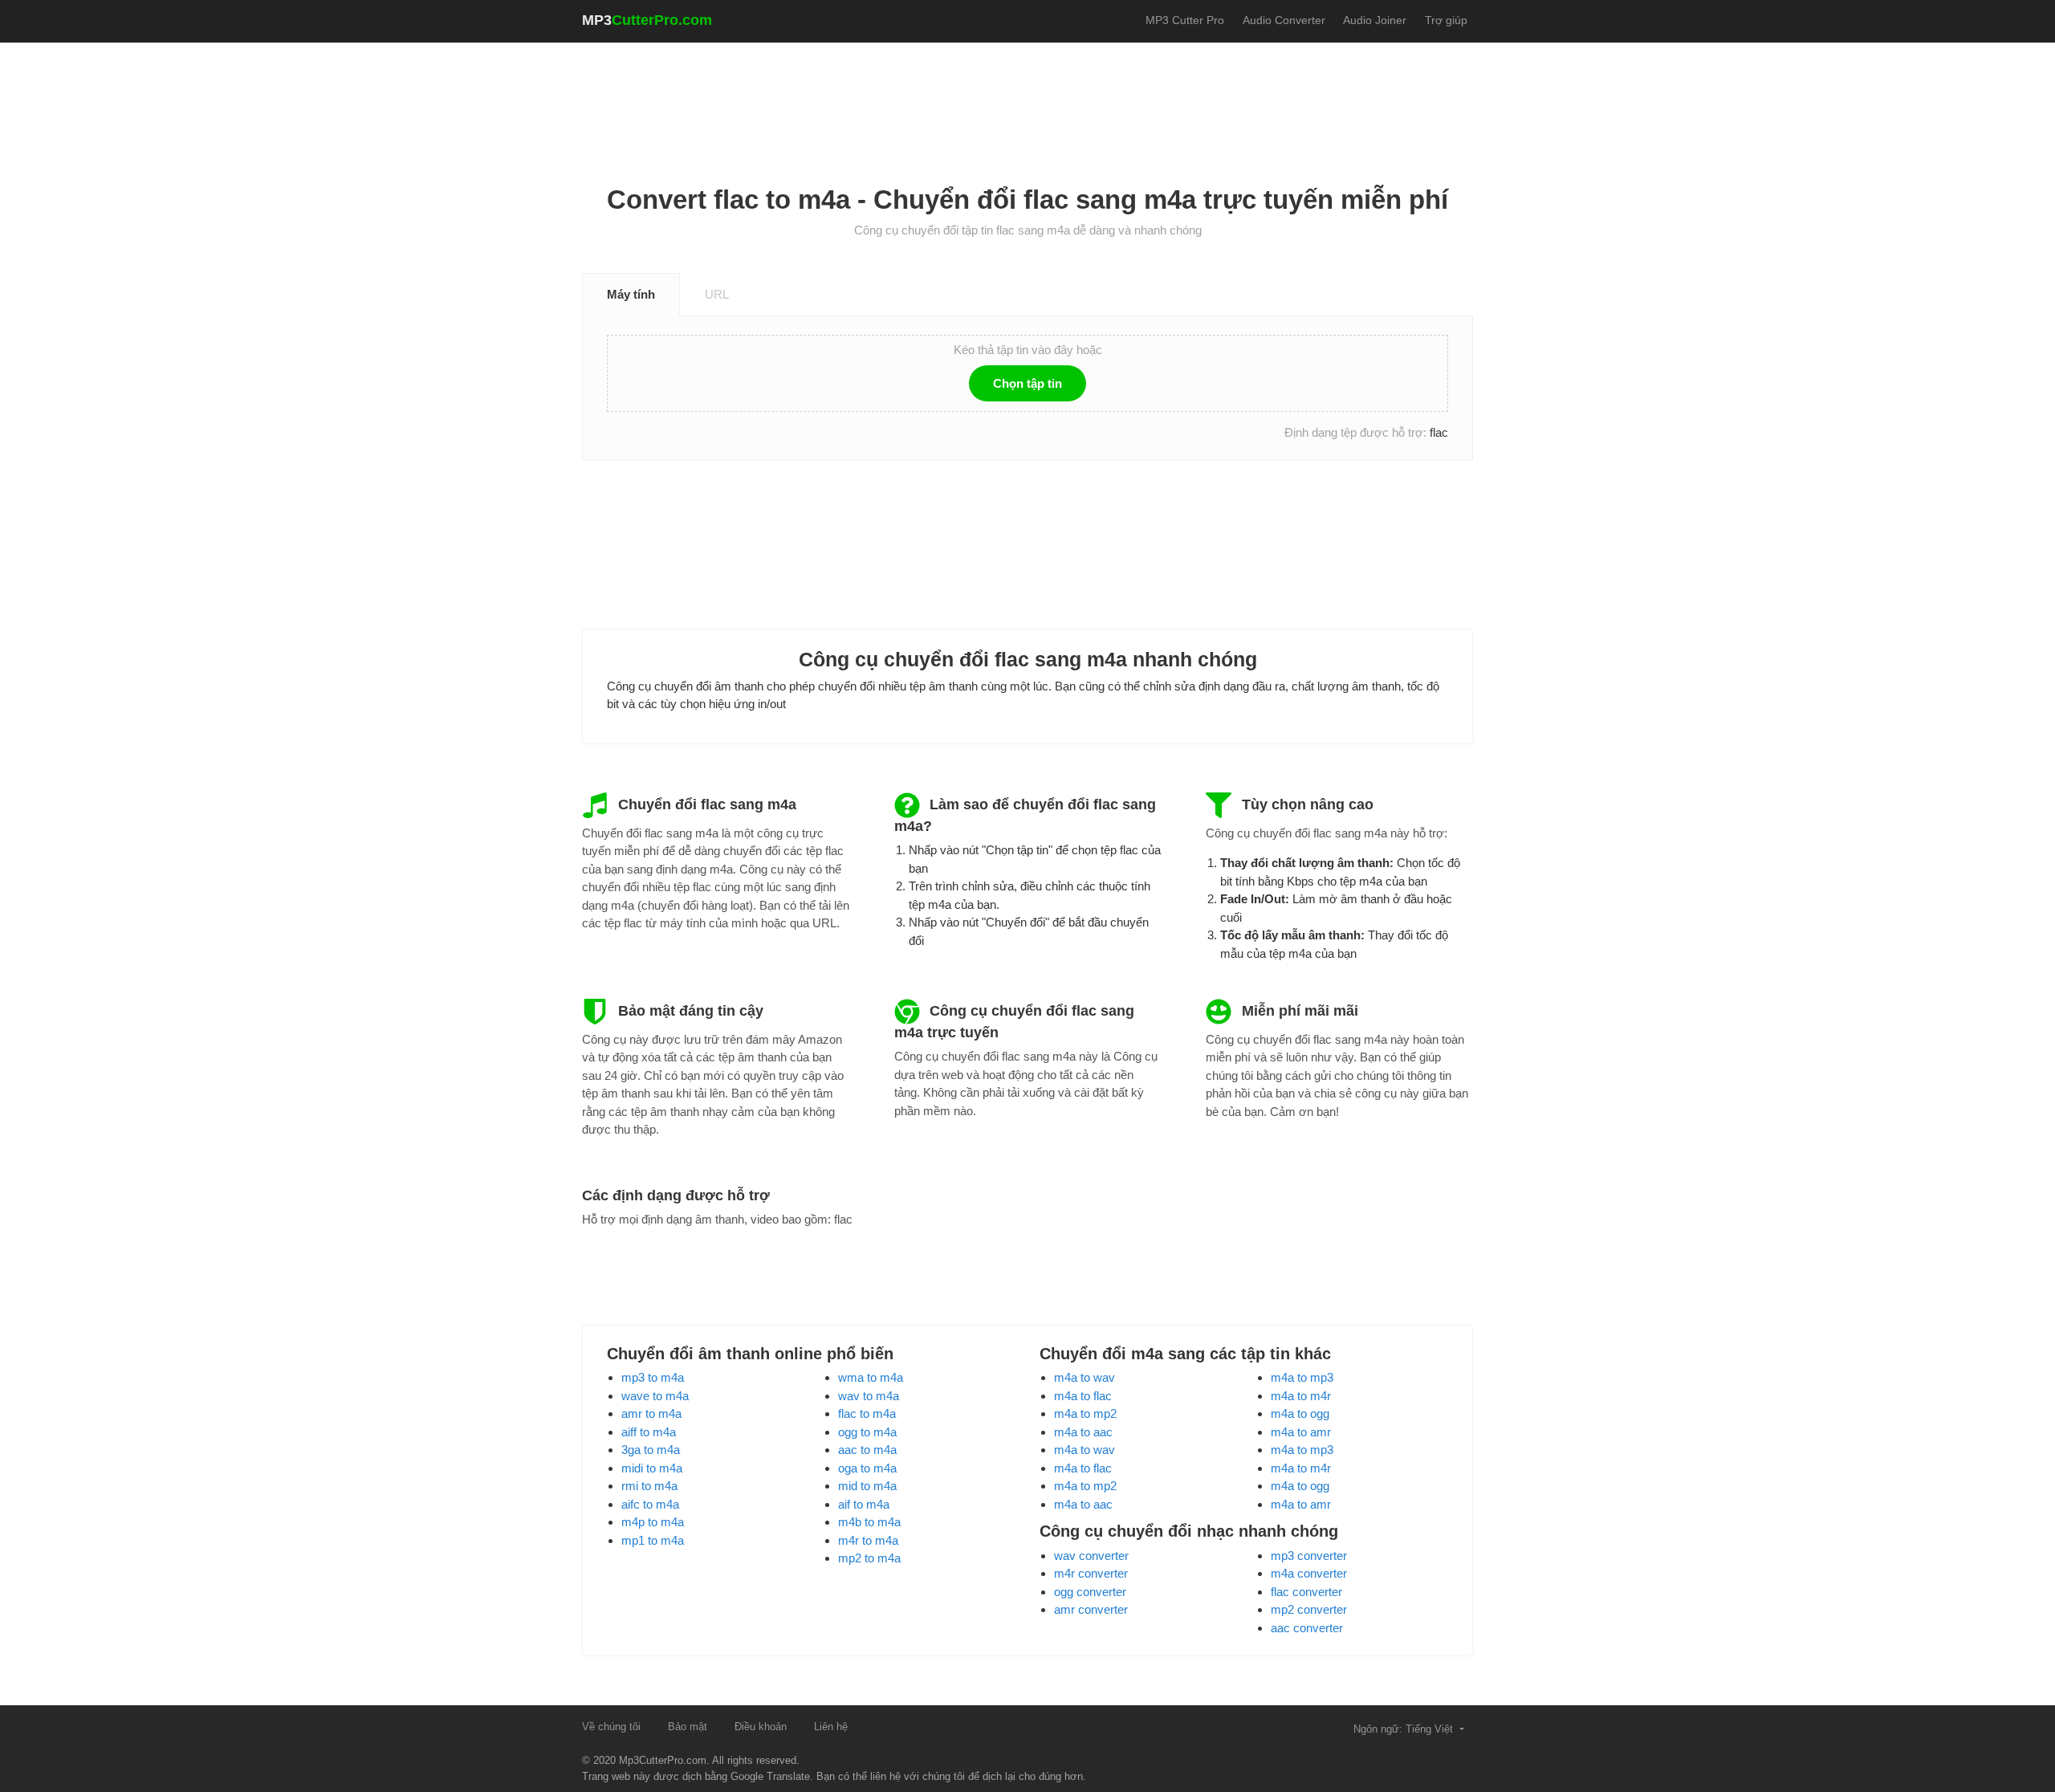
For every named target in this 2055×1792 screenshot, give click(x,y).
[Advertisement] (1027, 97)
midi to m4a (652, 1468)
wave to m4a (655, 1396)
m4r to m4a (868, 1540)
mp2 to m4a (869, 1558)
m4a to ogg (1300, 1413)
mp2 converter (1309, 1609)
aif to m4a (864, 1504)
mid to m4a (867, 1486)
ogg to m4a (867, 1432)
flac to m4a (867, 1413)
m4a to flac (1083, 1396)
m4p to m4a (653, 1522)
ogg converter (1090, 1592)
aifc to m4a (650, 1504)
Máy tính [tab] (631, 294)
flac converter (1306, 1592)
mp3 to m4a (653, 1377)
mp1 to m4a (653, 1540)
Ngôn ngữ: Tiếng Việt (1405, 1729)
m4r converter (1091, 1573)
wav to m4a (869, 1396)
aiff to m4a (649, 1432)
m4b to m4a (869, 1522)
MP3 (647, 20)
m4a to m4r (1301, 1396)
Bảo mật (688, 1727)
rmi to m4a (649, 1486)
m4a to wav (1084, 1377)
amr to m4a (651, 1413)
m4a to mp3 (1302, 1377)
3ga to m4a (651, 1450)
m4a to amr (1301, 1432)
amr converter (1091, 1609)
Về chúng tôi (611, 1727)
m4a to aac (1083, 1432)
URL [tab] (717, 294)
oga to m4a (867, 1468)
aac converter (1307, 1628)
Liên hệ (831, 1727)
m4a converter (1309, 1573)
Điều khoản (761, 1727)
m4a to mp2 (1085, 1413)
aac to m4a (867, 1450)
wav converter (1091, 1556)
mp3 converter (1309, 1556)
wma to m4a (871, 1377)
